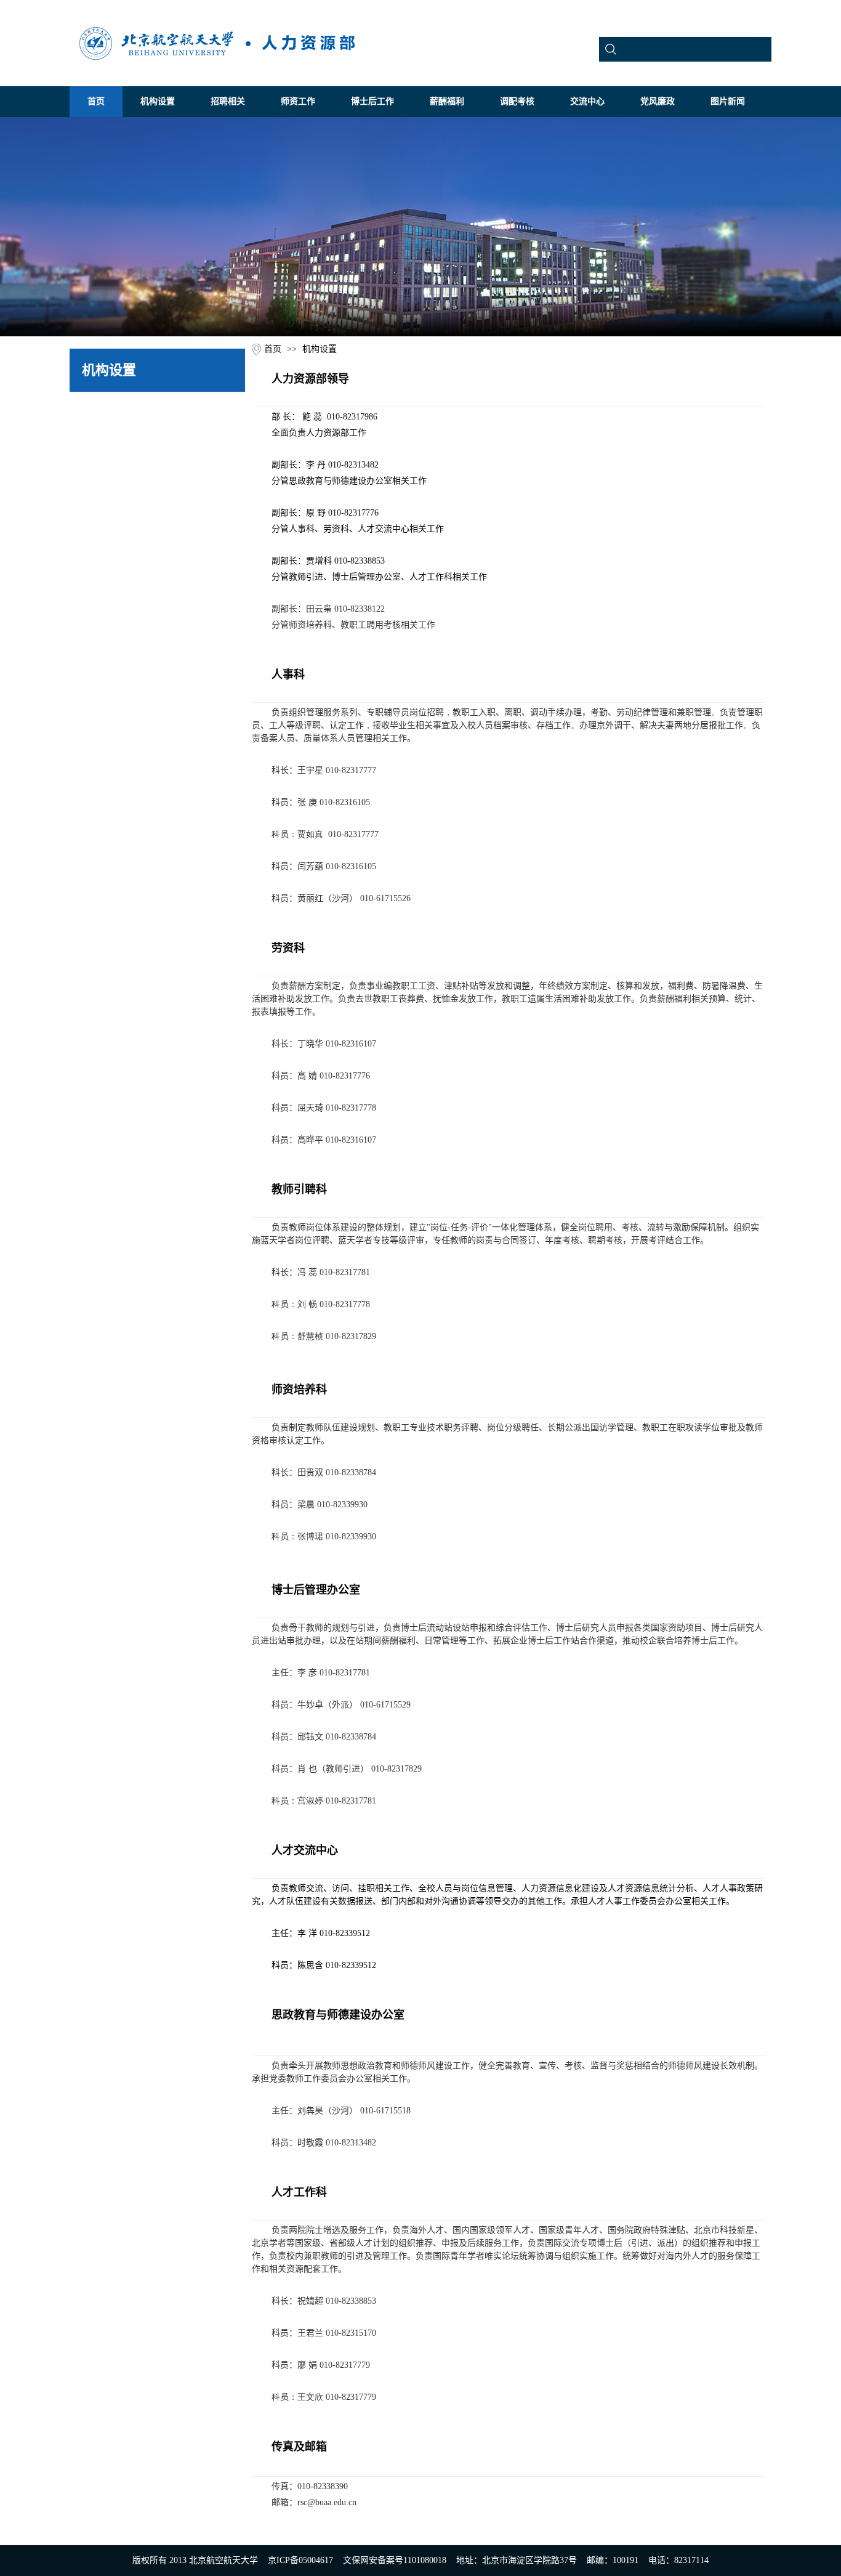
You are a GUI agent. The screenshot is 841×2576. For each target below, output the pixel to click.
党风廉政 (658, 101)
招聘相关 (228, 101)
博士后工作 (372, 101)
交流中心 (587, 101)
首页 (96, 101)
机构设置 (158, 101)
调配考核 (517, 101)
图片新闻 (728, 101)
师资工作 (298, 101)
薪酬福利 (447, 101)
